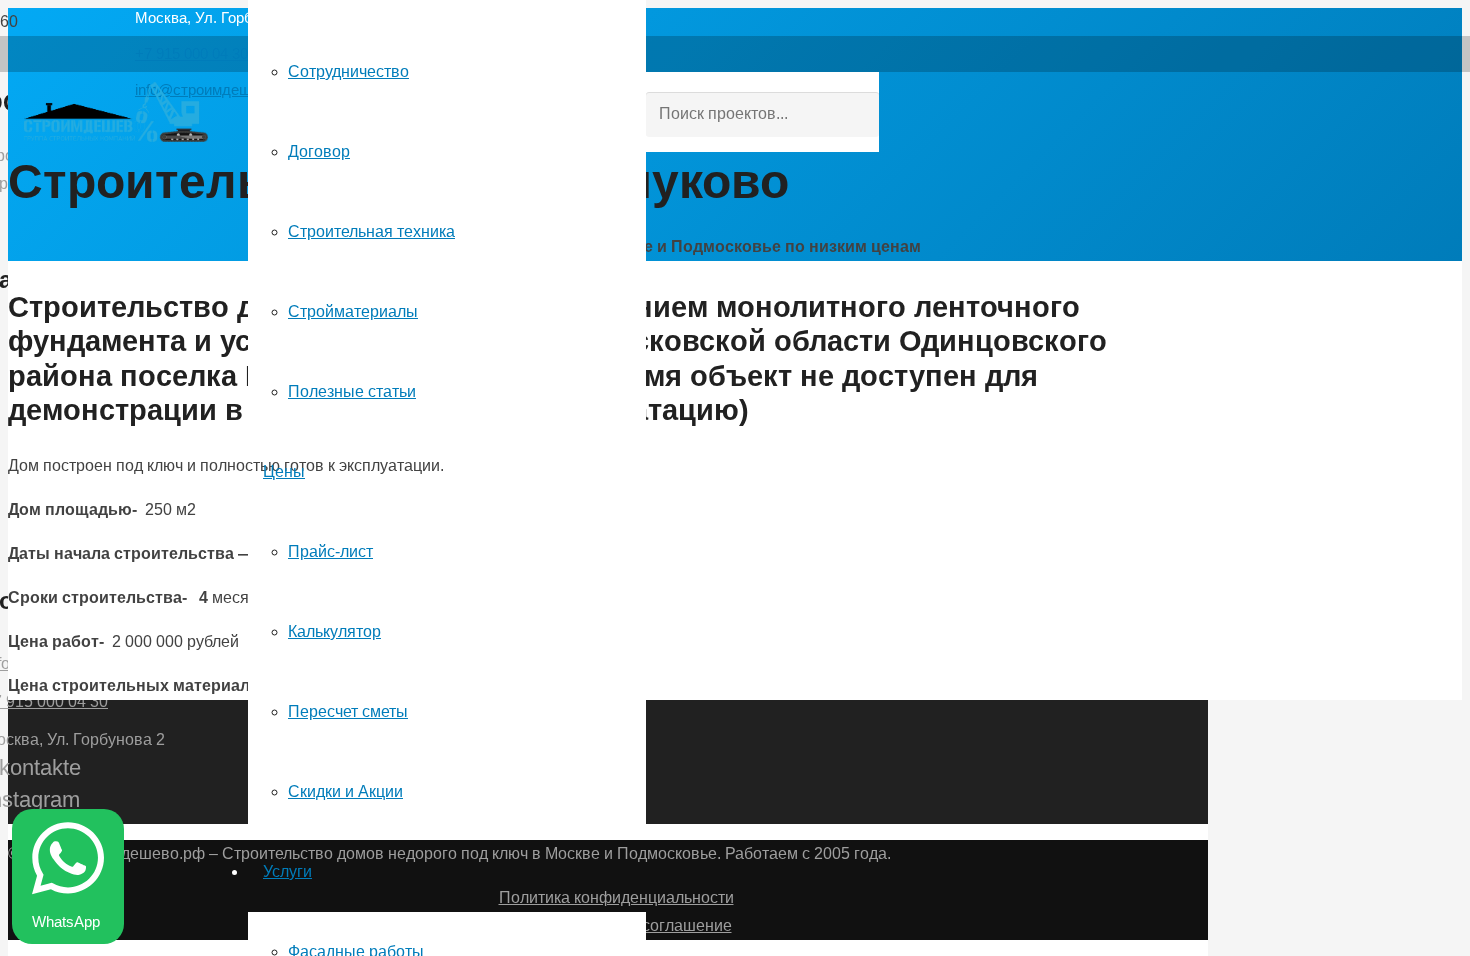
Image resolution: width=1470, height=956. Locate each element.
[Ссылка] (116, 136)
